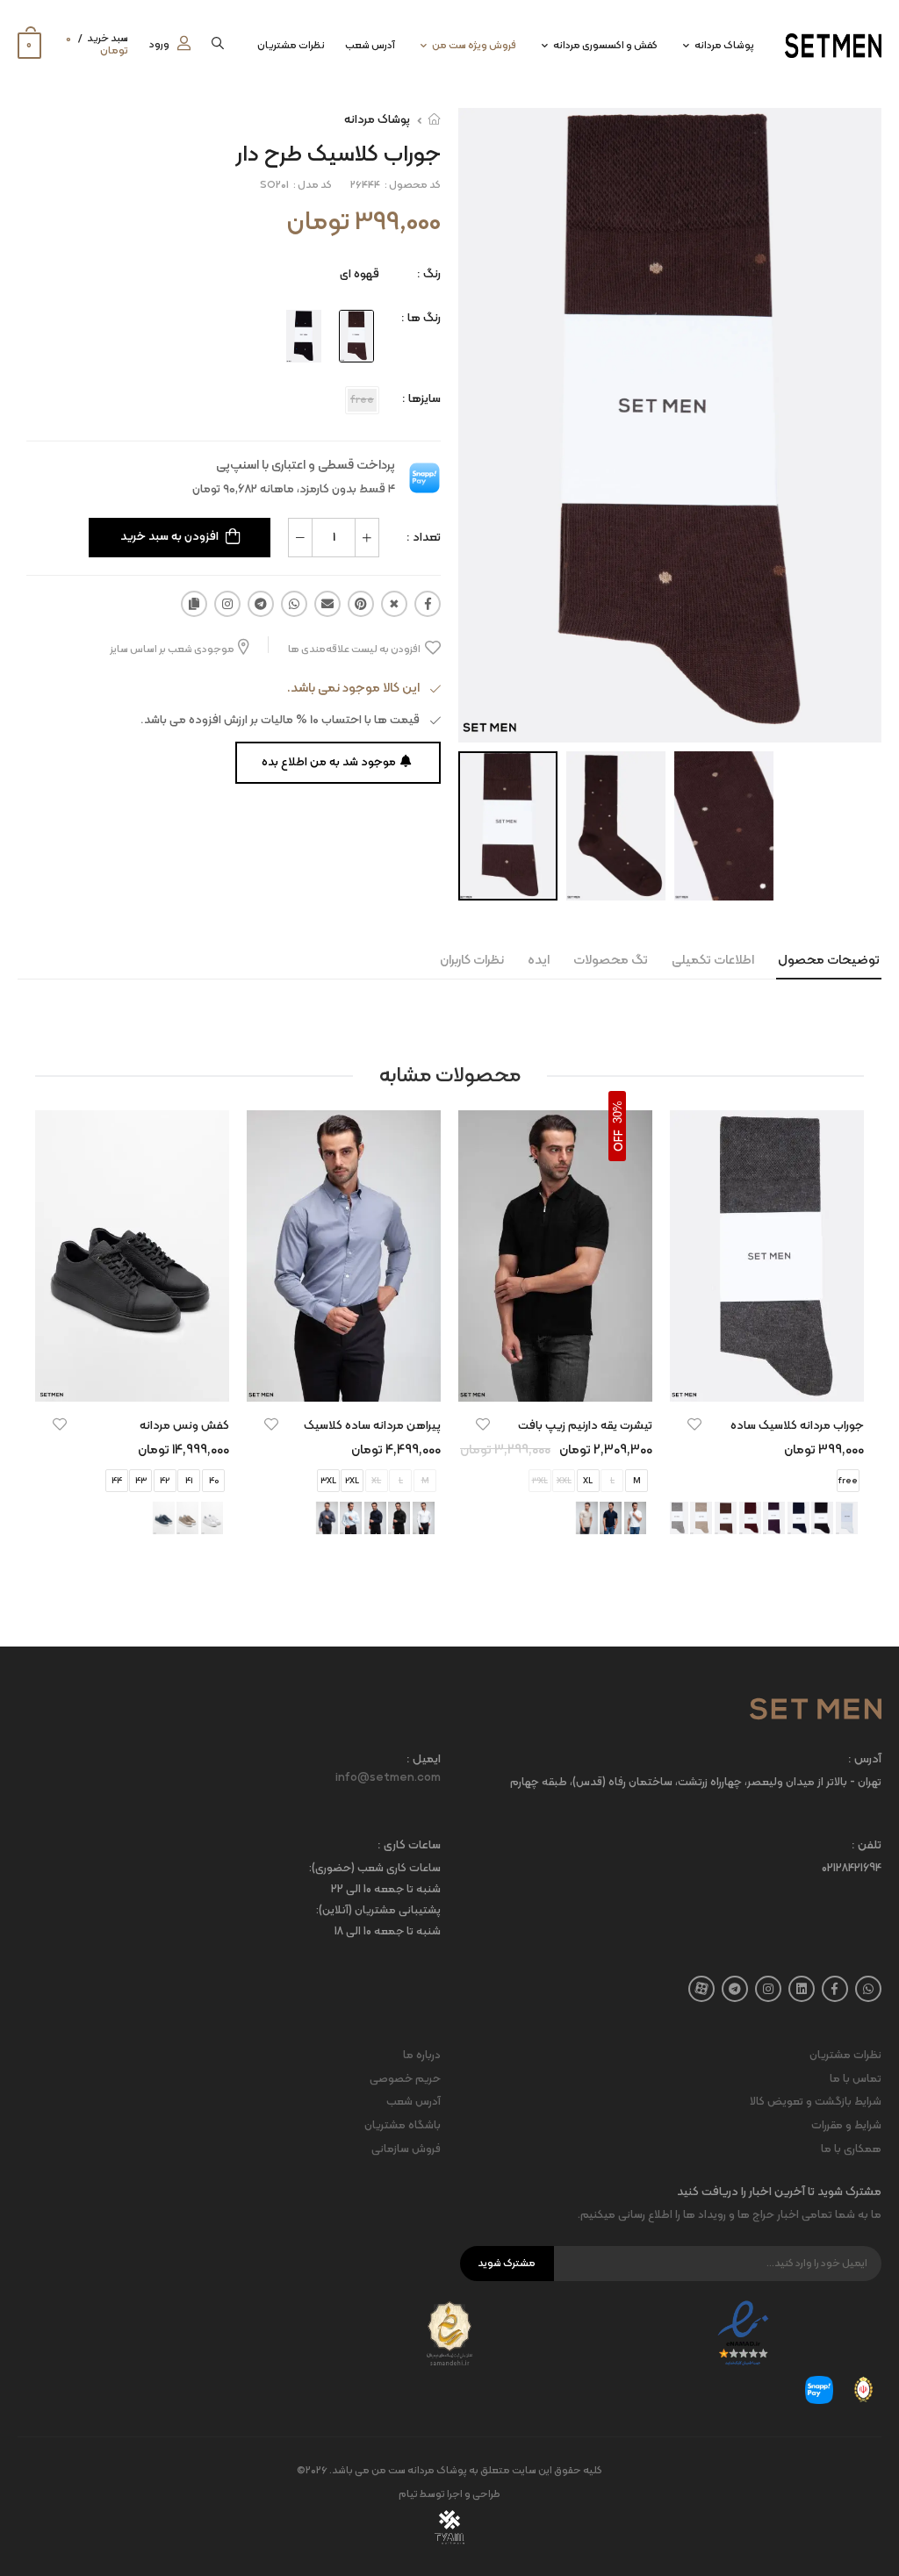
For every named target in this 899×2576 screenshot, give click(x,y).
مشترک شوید (507, 2264)
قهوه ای (360, 274)
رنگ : (429, 274)
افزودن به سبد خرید (169, 537)
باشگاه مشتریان (403, 2126)
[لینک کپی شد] (194, 604)
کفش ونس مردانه (184, 1426)
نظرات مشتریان (291, 46)
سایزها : (421, 399)
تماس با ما (856, 2079)
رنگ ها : (421, 318)
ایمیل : (424, 1760)
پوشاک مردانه (724, 46)
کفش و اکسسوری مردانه (605, 46)
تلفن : (867, 1846)
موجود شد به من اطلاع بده (329, 762)
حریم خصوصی (405, 2079)
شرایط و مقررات (846, 2126)
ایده (539, 961)
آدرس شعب (370, 46)
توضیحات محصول (829, 961)
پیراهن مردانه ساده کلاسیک (372, 1426)
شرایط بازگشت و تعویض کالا (816, 2102)
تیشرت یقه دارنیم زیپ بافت (585, 1426)
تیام (408, 2494)
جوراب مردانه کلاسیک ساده (797, 1426)
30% (618, 1112)
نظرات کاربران (472, 961)
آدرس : (865, 1760)
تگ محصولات (611, 961)
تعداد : (424, 538)
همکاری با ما (851, 2149)
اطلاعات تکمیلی (713, 961)
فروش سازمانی (406, 2149)
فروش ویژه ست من (474, 46)
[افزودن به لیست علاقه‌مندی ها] (694, 1424)
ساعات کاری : (409, 1846)
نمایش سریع (767, 1380)
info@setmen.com (388, 1778)
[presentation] (851, 1339)
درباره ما (422, 2056)
